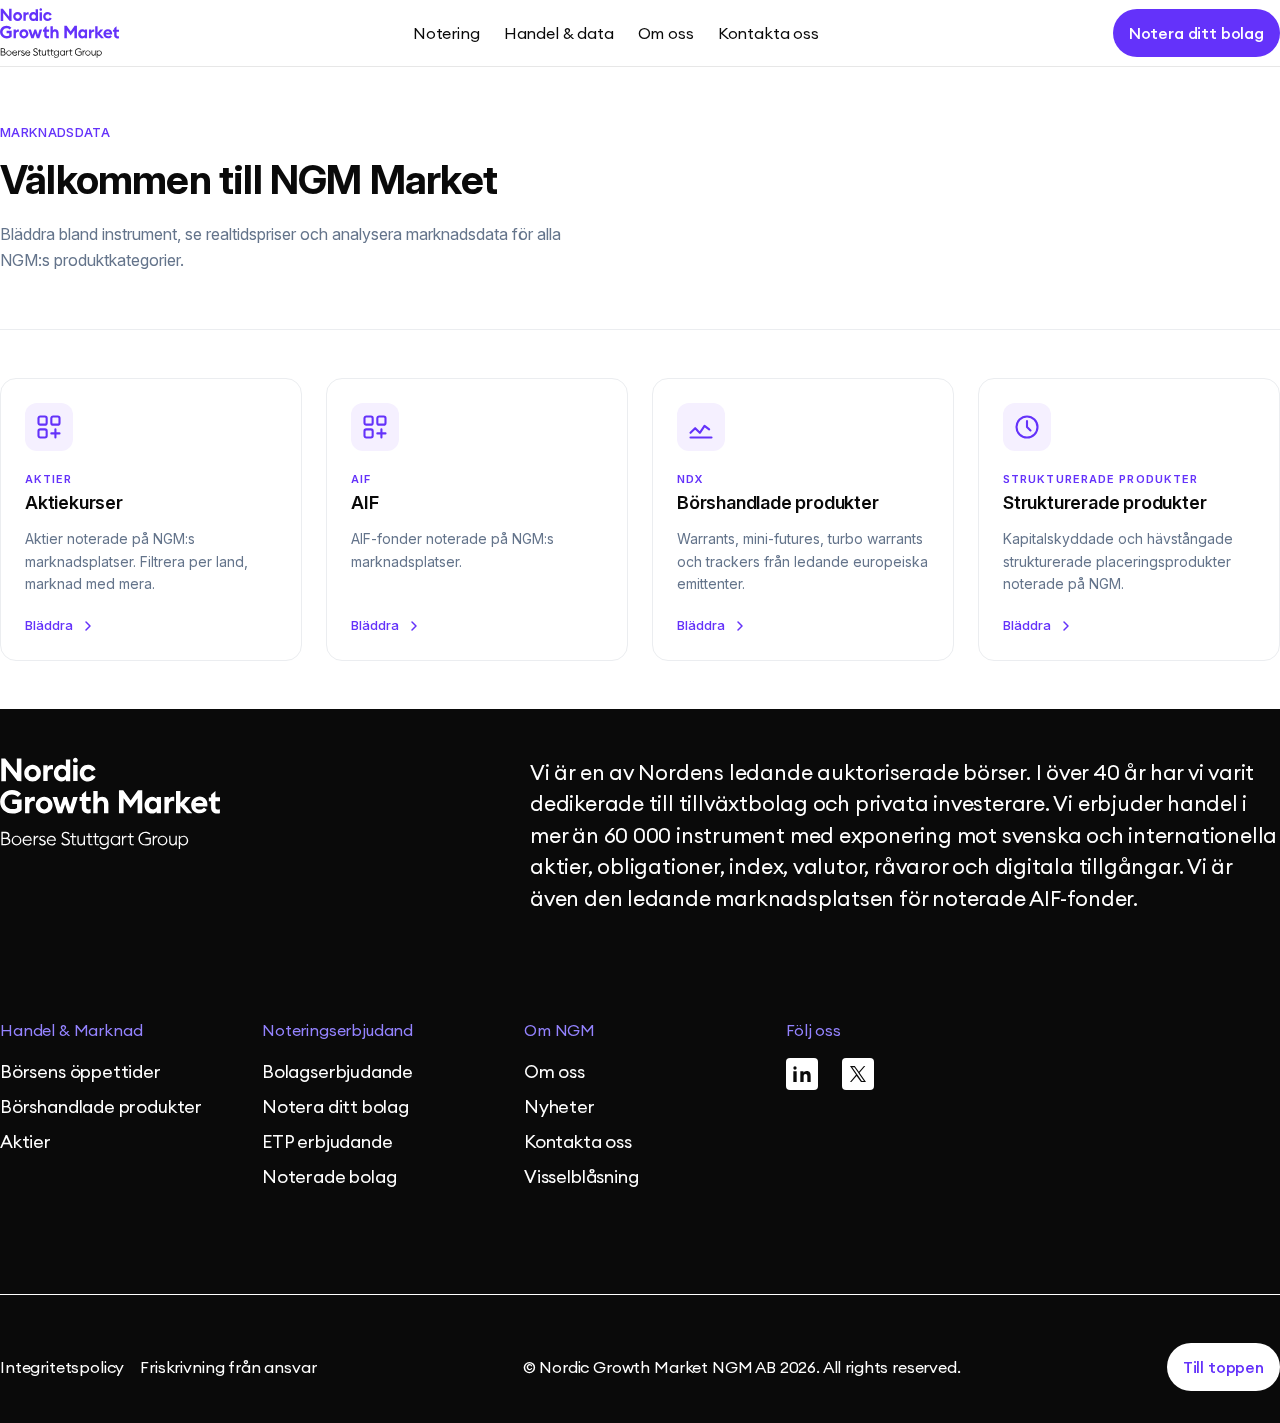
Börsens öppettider (80, 1071)
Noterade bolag (329, 1176)
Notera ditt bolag (1196, 33)
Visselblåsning (581, 1176)
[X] (858, 1074)
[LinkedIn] (802, 1074)
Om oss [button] (666, 33)
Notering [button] (446, 33)
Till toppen (1223, 1367)
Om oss (554, 1071)
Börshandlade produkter (101, 1106)
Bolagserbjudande (337, 1071)
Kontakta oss (768, 33)
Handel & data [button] (559, 33)
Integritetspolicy (62, 1367)
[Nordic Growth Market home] (59, 33)
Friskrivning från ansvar (228, 1367)
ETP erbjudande (327, 1141)
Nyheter (559, 1106)
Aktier (25, 1141)
